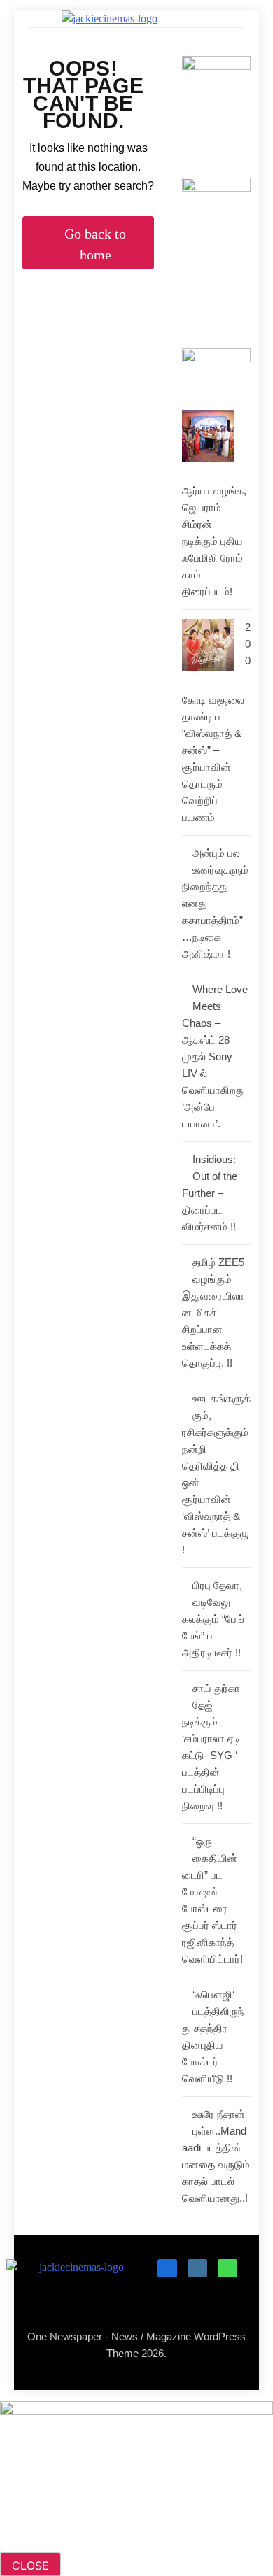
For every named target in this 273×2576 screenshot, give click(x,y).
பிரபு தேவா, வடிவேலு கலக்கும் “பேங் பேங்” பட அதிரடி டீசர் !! (213, 1619)
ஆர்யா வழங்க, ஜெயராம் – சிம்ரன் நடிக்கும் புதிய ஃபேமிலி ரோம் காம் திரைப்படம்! (214, 541)
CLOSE (30, 2566)
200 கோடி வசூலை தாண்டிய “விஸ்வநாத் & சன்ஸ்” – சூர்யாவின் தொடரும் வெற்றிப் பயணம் (216, 722)
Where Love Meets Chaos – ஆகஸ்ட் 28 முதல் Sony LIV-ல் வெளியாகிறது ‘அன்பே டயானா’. (215, 1056)
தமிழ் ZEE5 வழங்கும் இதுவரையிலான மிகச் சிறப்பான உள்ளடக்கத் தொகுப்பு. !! (213, 1312)
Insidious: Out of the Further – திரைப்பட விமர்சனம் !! (210, 1193)
